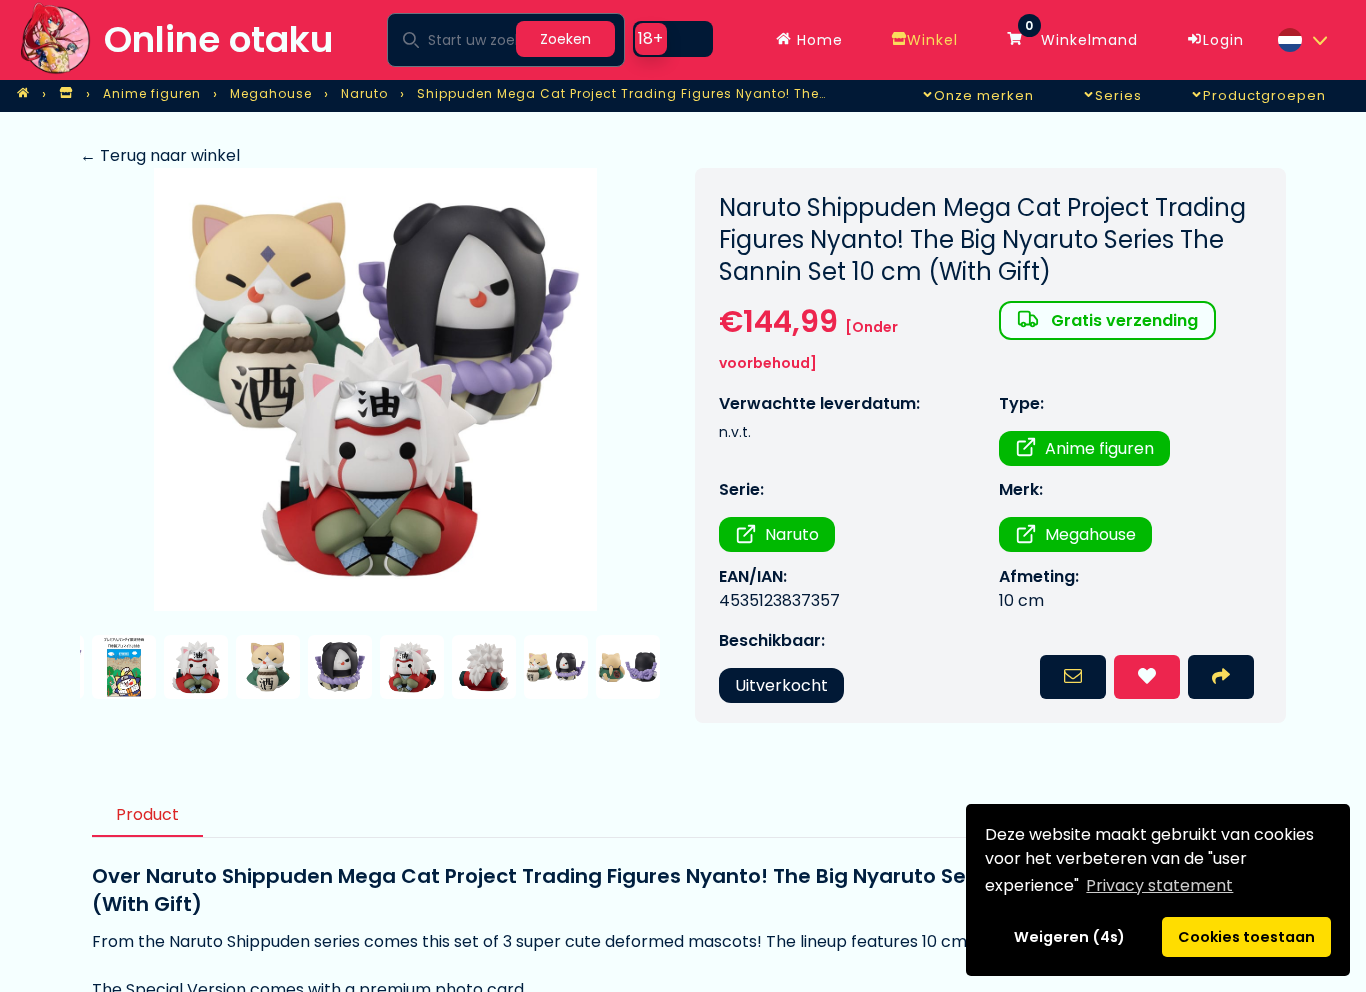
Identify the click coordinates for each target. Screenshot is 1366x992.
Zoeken (565, 39)
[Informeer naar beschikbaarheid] (1073, 677)
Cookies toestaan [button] (1246, 937)
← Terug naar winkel (160, 155)
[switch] (673, 39)
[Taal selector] (1302, 40)
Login (1223, 40)
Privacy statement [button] (1159, 885)
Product (147, 814)
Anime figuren (1099, 448)
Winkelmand (1081, 35)
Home (817, 40)
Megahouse (1090, 534)
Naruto (792, 534)
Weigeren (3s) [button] (1070, 937)
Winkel (932, 40)
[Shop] (66, 94)
